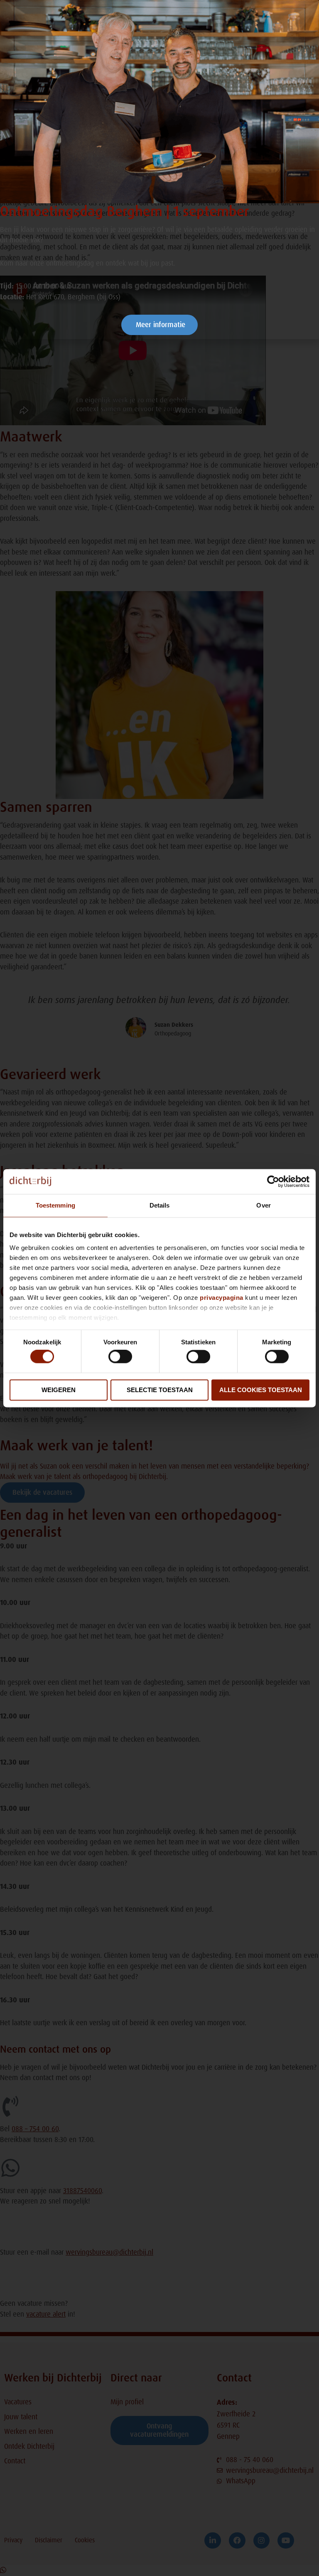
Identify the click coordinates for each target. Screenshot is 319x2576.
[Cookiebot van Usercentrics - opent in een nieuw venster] (273, 1181)
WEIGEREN (59, 1390)
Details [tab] (160, 1205)
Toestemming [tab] (55, 1205)
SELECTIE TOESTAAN (160, 1390)
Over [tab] (263, 1205)
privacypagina (222, 1298)
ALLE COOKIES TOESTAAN (261, 1390)
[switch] (120, 1357)
